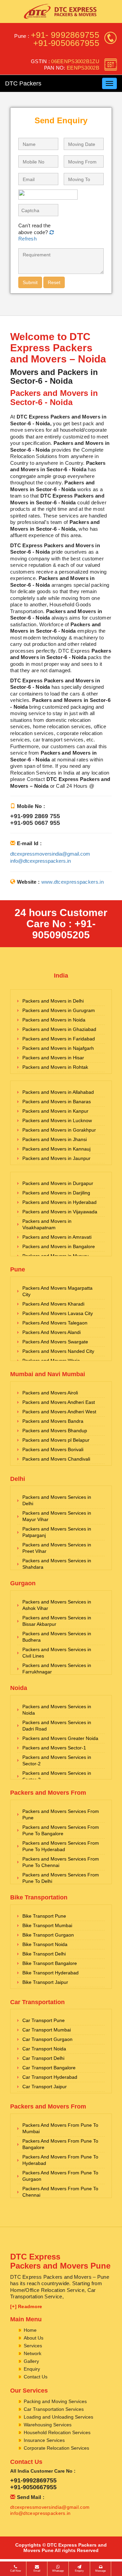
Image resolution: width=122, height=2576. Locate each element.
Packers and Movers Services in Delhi (57, 1500)
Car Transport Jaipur (45, 2087)
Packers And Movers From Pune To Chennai (60, 2192)
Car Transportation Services (54, 2409)
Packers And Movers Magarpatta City (57, 1291)
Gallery (31, 2361)
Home (30, 2330)
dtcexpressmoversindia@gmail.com (50, 854)
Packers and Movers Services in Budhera (57, 1637)
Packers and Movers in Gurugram (59, 1010)
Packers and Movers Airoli (50, 1393)
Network (33, 2353)
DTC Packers (23, 83)
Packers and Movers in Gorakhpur (59, 1130)
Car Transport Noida (44, 2049)
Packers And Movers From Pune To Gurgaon (60, 2176)
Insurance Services (44, 2440)
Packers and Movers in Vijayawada (60, 1212)
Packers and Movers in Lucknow (57, 1120)
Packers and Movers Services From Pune (61, 1814)
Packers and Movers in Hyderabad (59, 1202)
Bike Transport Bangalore (50, 1963)
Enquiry (32, 2369)
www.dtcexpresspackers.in (73, 882)
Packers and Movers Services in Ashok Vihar (57, 1605)
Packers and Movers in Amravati (57, 1237)
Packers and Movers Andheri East (59, 1402)
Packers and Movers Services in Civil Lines (57, 1653)
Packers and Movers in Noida (54, 1020)
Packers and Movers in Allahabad (58, 1092)
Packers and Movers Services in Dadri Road (57, 1726)
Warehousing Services (48, 2425)
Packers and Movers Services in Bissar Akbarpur (57, 1621)
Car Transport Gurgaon (47, 2039)
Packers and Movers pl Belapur (56, 1440)
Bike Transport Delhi (44, 1954)
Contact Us (36, 2377)
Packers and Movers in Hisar (53, 1058)
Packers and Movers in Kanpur (55, 1111)
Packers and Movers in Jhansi (55, 1139)
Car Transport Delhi (43, 2058)
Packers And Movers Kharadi (53, 1304)
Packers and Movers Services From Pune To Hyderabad (61, 1846)
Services (33, 2346)
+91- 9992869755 (65, 35)
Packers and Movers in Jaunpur (56, 1158)
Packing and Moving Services (55, 2401)
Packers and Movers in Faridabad (59, 1039)
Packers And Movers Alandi (52, 1332)
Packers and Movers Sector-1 (54, 1748)
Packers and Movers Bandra (53, 1421)
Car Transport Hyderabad (50, 2077)
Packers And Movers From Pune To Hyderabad (60, 2160)
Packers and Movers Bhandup (55, 1431)
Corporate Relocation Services (56, 2448)
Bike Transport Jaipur (45, 1982)
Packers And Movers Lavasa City (58, 1313)
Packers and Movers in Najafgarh (58, 1048)
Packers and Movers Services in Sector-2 (57, 1760)
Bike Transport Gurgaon (48, 1935)
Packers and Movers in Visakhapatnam (47, 1224)
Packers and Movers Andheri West (59, 1412)
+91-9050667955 (66, 43)
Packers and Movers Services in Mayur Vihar (57, 1516)
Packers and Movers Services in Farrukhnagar (57, 1669)
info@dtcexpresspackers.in (40, 861)
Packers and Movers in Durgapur (58, 1183)
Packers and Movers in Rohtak (55, 1067)
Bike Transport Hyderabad (50, 1973)
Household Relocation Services (57, 2432)
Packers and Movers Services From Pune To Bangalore (61, 1830)
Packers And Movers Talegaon (55, 1323)
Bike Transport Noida (45, 1944)
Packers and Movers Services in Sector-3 (57, 1776)
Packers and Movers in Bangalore (59, 1246)
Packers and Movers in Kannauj (56, 1149)
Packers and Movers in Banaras (57, 1102)
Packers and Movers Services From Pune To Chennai (61, 1862)
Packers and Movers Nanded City (58, 1351)
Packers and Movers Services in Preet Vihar (57, 1548)
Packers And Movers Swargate (55, 1342)
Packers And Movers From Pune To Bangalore (60, 2144)
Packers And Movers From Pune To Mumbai (60, 2128)
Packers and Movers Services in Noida (57, 1710)
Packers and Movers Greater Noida (60, 1738)
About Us (34, 2338)
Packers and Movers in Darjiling (56, 1193)
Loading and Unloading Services (58, 2417)
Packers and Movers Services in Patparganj (57, 1532)
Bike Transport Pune (44, 1916)
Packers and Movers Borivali (53, 1449)
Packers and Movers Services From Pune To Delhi (61, 1878)
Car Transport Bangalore (49, 2068)
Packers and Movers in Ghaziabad (59, 1029)
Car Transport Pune (44, 2020)
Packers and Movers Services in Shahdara (57, 1564)
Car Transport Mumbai (47, 2030)
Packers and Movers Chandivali (56, 1459)
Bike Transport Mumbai (47, 1925)
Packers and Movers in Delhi (53, 1001)
